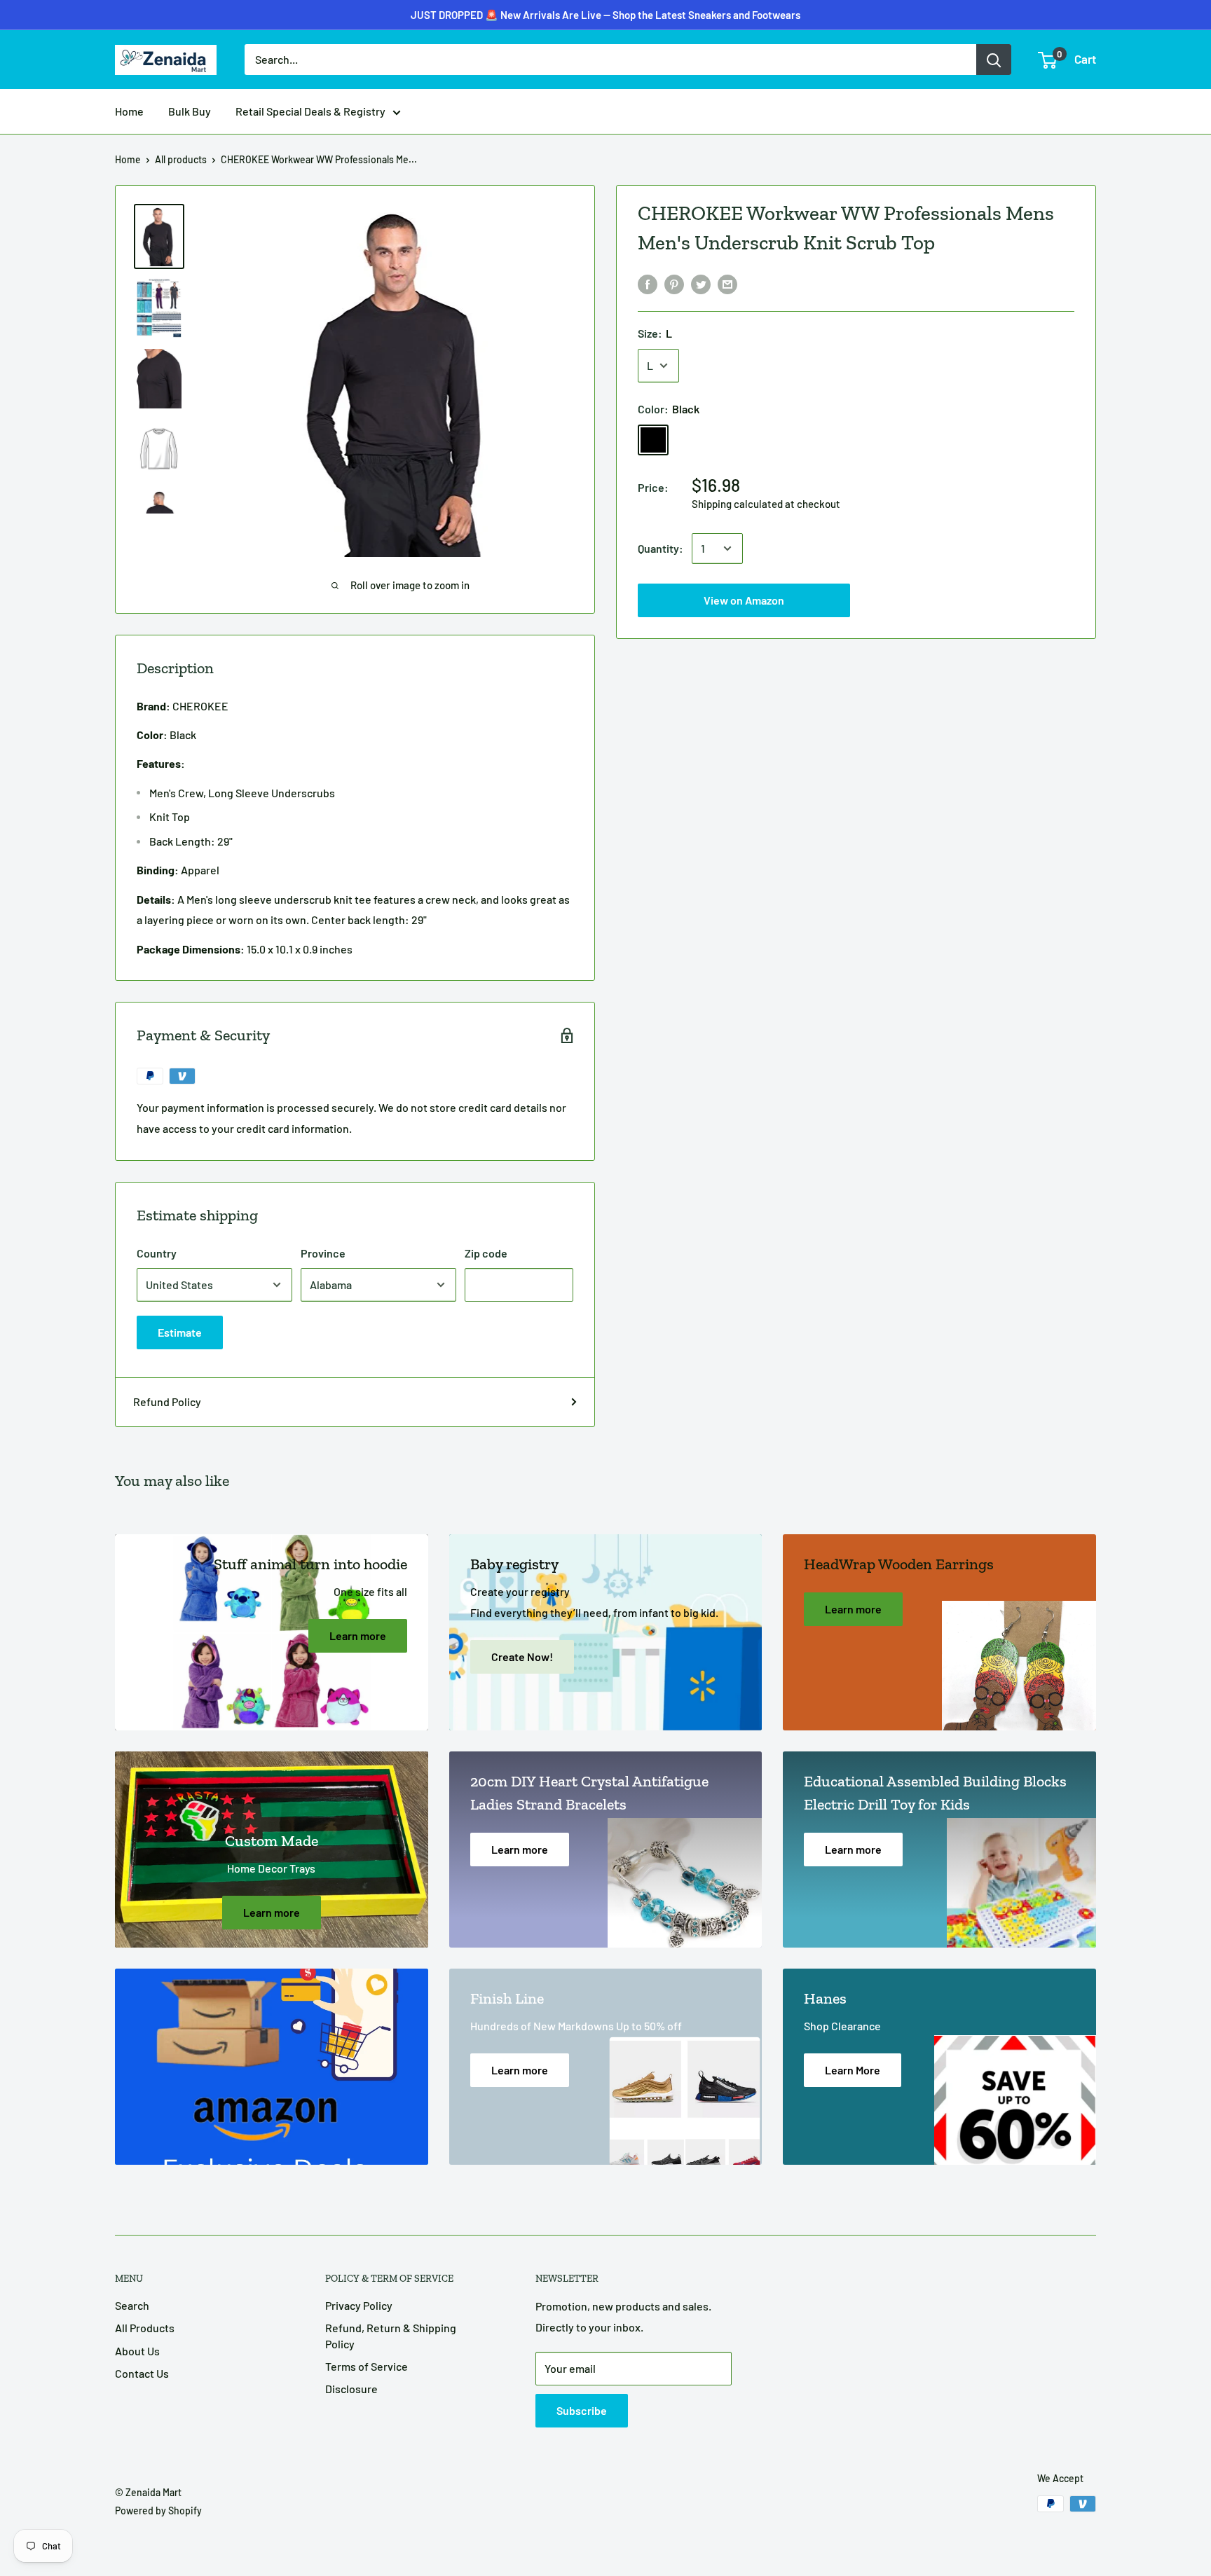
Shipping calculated (737, 504)
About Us (137, 2351)
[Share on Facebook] (648, 283)
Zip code (486, 1253)
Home (129, 111)
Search (132, 2305)
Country (157, 1253)
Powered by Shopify (158, 2510)
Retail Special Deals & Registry (310, 111)
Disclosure (351, 2389)
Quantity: (661, 548)
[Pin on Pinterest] (674, 283)
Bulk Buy (190, 111)
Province (323, 1253)
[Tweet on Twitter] (701, 283)
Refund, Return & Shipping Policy (391, 2335)
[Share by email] (727, 283)
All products (181, 159)
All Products (145, 2328)
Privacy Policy (359, 2305)
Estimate (180, 1332)
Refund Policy (167, 1401)
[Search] (994, 60)
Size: (655, 333)
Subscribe (582, 2410)
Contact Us (142, 2373)
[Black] (653, 440)
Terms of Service (367, 2366)
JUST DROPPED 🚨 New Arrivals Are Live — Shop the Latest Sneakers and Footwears (605, 15)
